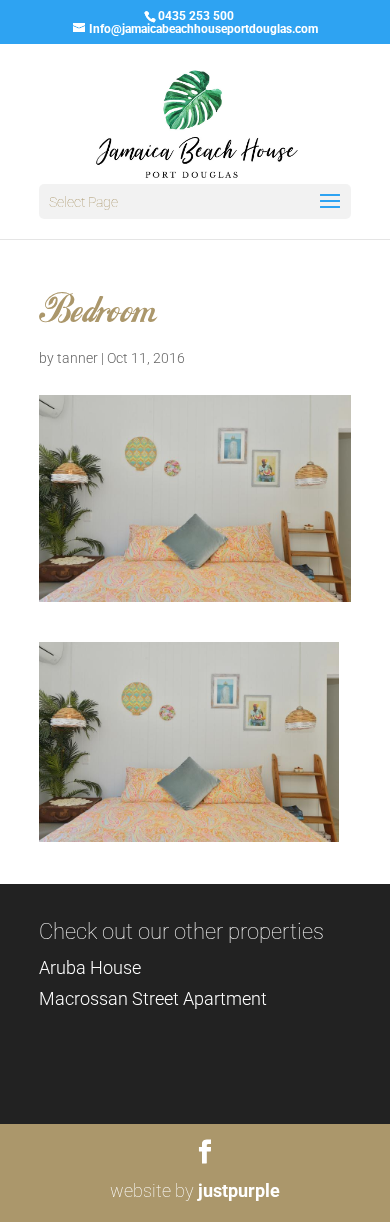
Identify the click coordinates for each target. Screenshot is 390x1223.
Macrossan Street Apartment (153, 998)
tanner (77, 358)
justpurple (239, 1190)
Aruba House (90, 967)
